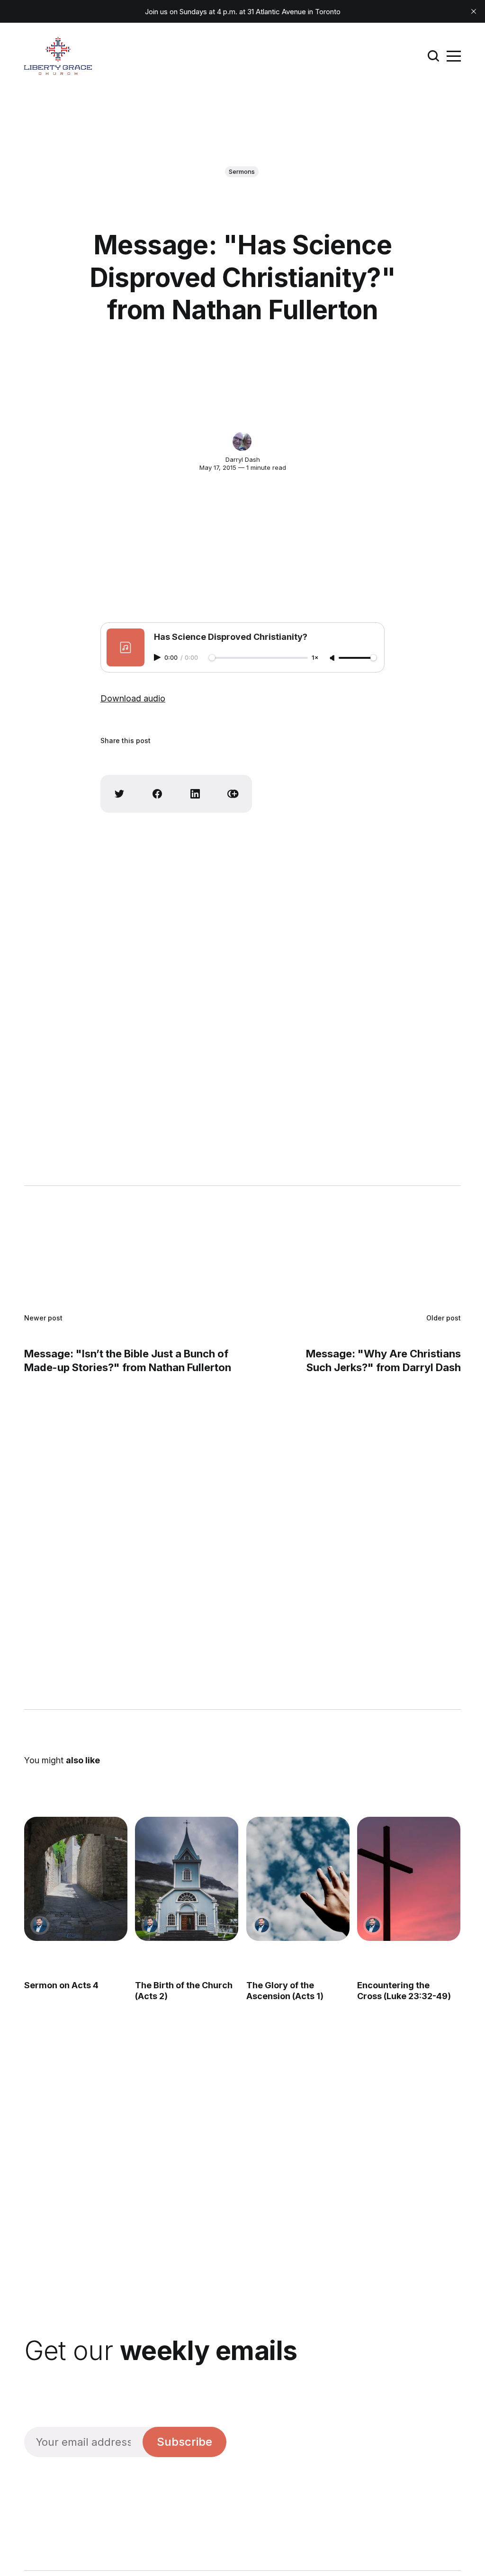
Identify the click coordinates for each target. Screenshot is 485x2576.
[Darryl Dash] (242, 441)
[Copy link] (233, 794)
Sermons (242, 171)
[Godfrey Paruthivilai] (40, 1925)
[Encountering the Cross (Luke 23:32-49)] (409, 1879)
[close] (474, 11)
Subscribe (184, 2442)
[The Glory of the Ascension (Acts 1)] (298, 1879)
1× (315, 658)
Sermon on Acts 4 (61, 1985)
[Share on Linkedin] (195, 794)
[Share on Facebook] (157, 794)
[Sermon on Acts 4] (76, 1879)
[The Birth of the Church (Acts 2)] (187, 1879)
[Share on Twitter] (119, 794)
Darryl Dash (243, 459)
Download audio (133, 698)
